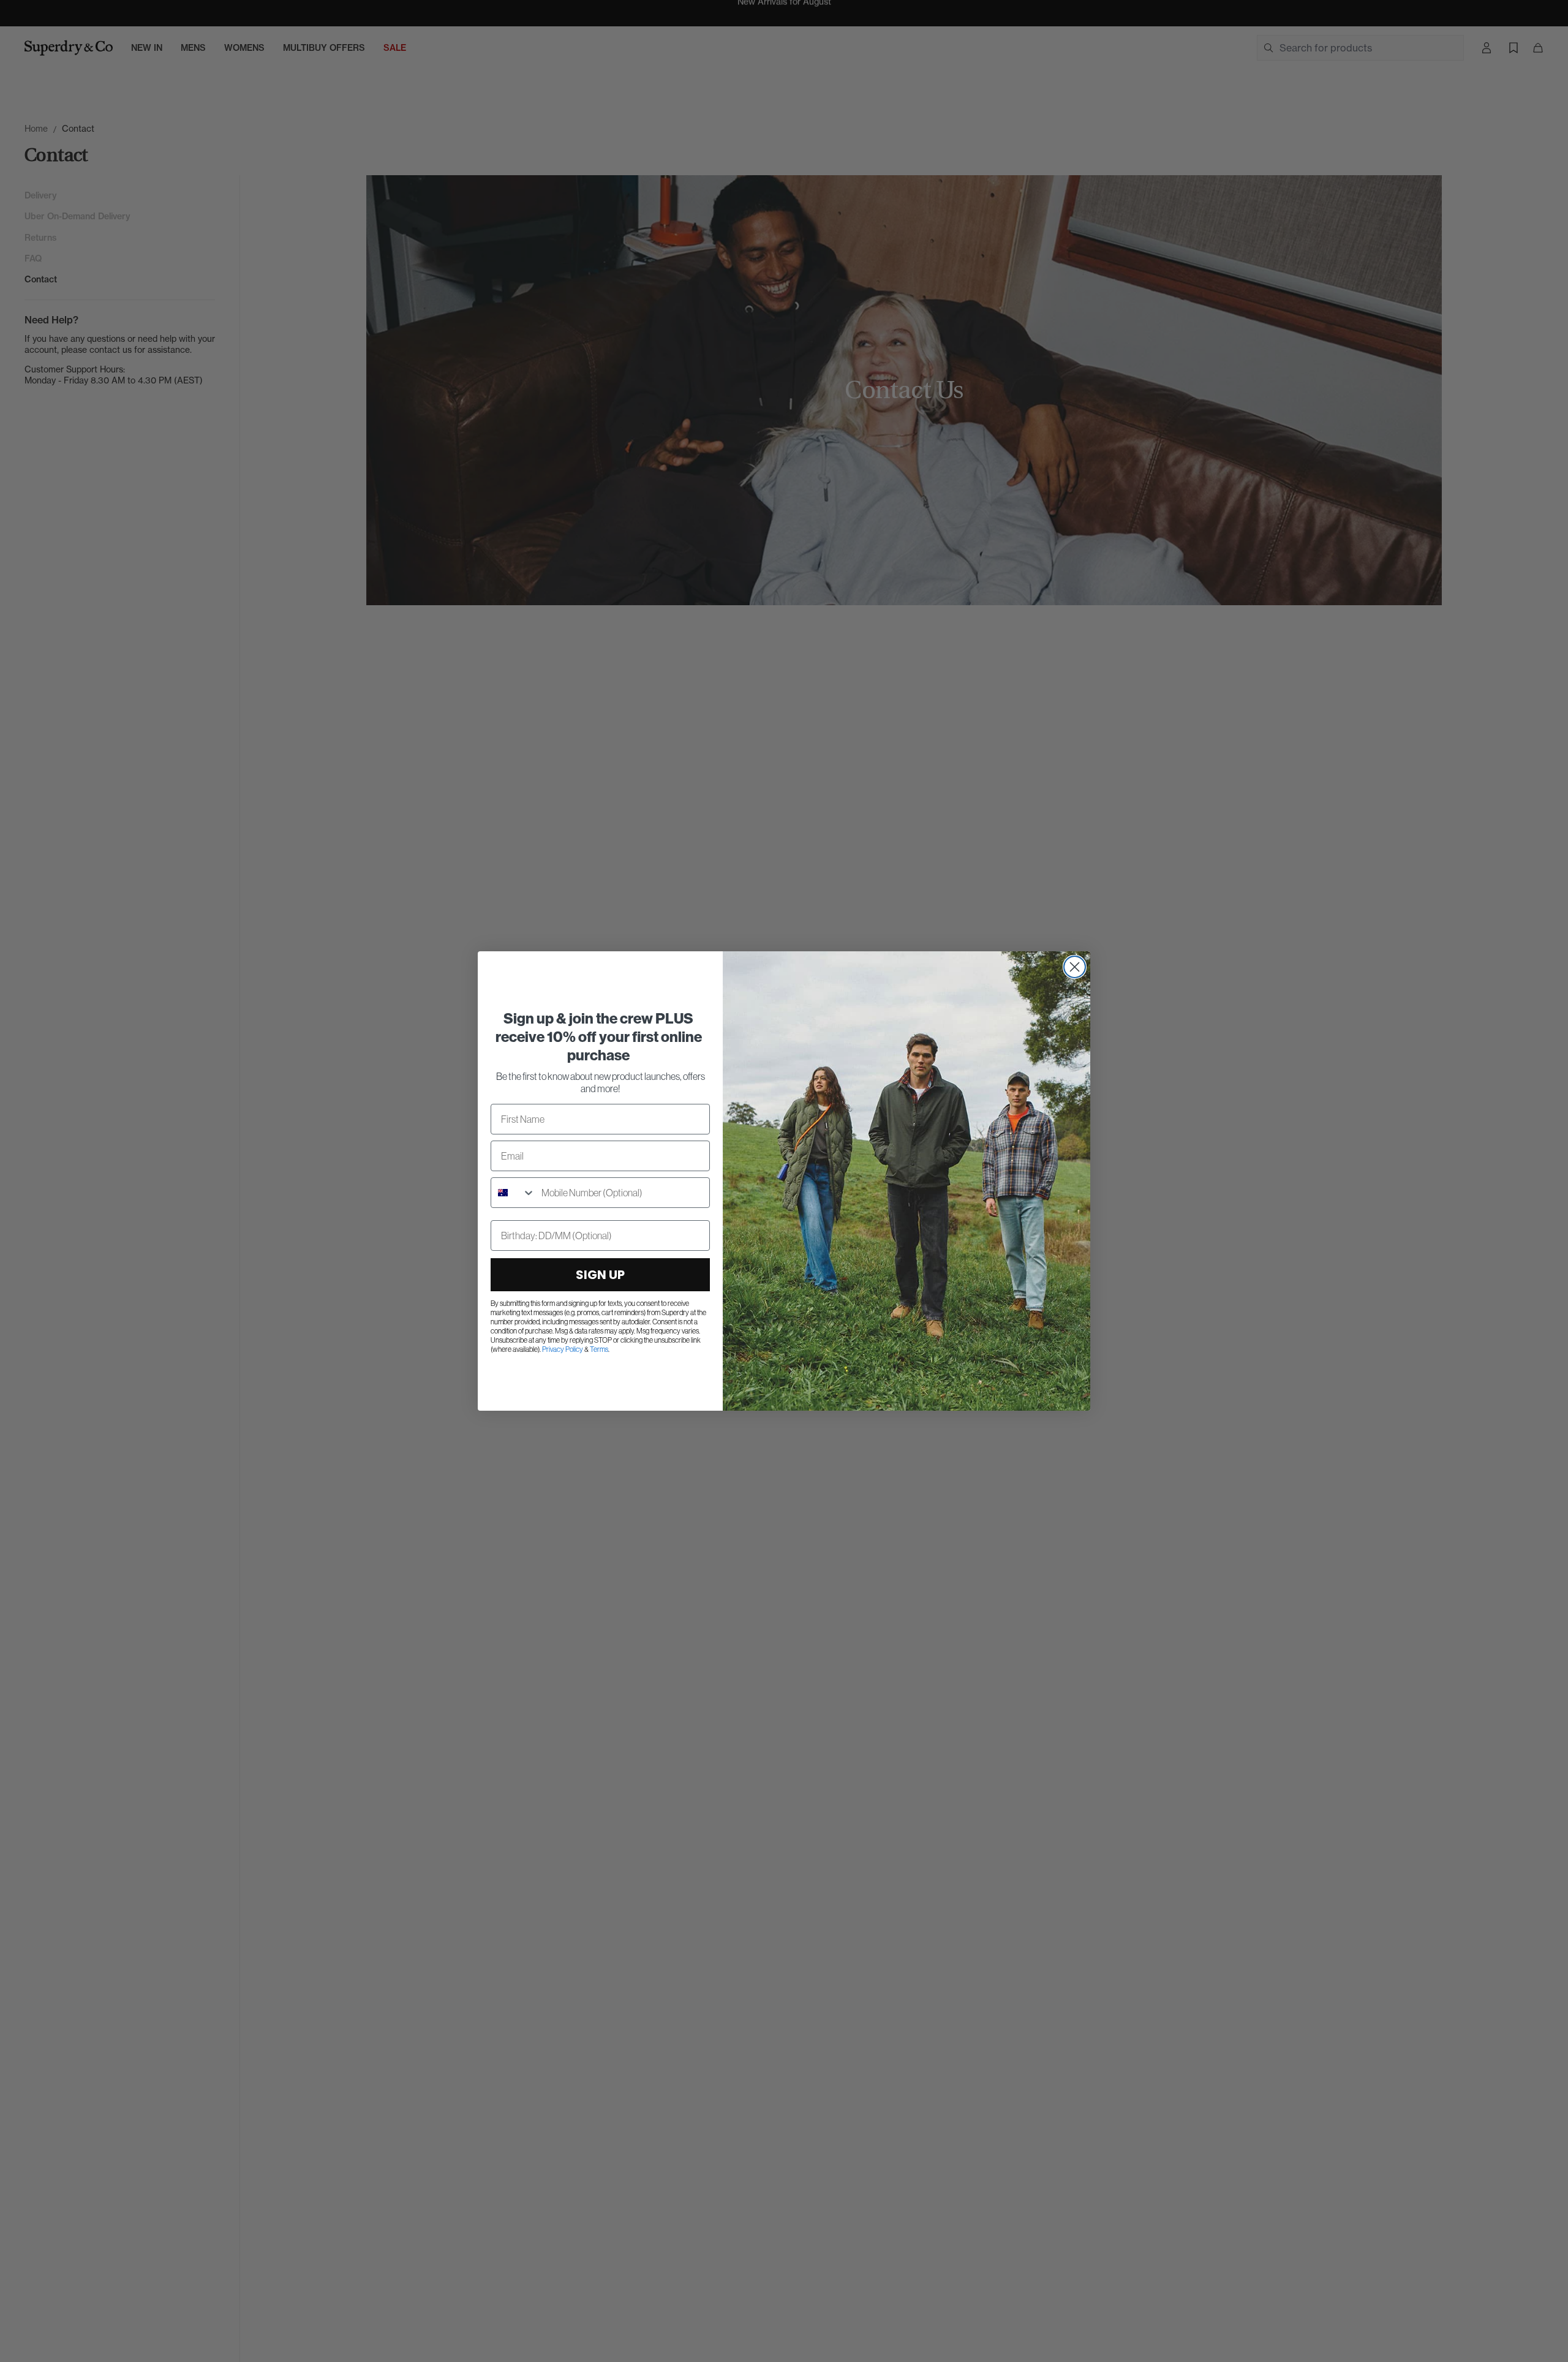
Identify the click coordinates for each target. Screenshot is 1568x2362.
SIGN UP (600, 1275)
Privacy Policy (563, 1349)
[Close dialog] (1075, 967)
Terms (599, 1349)
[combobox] (513, 1193)
